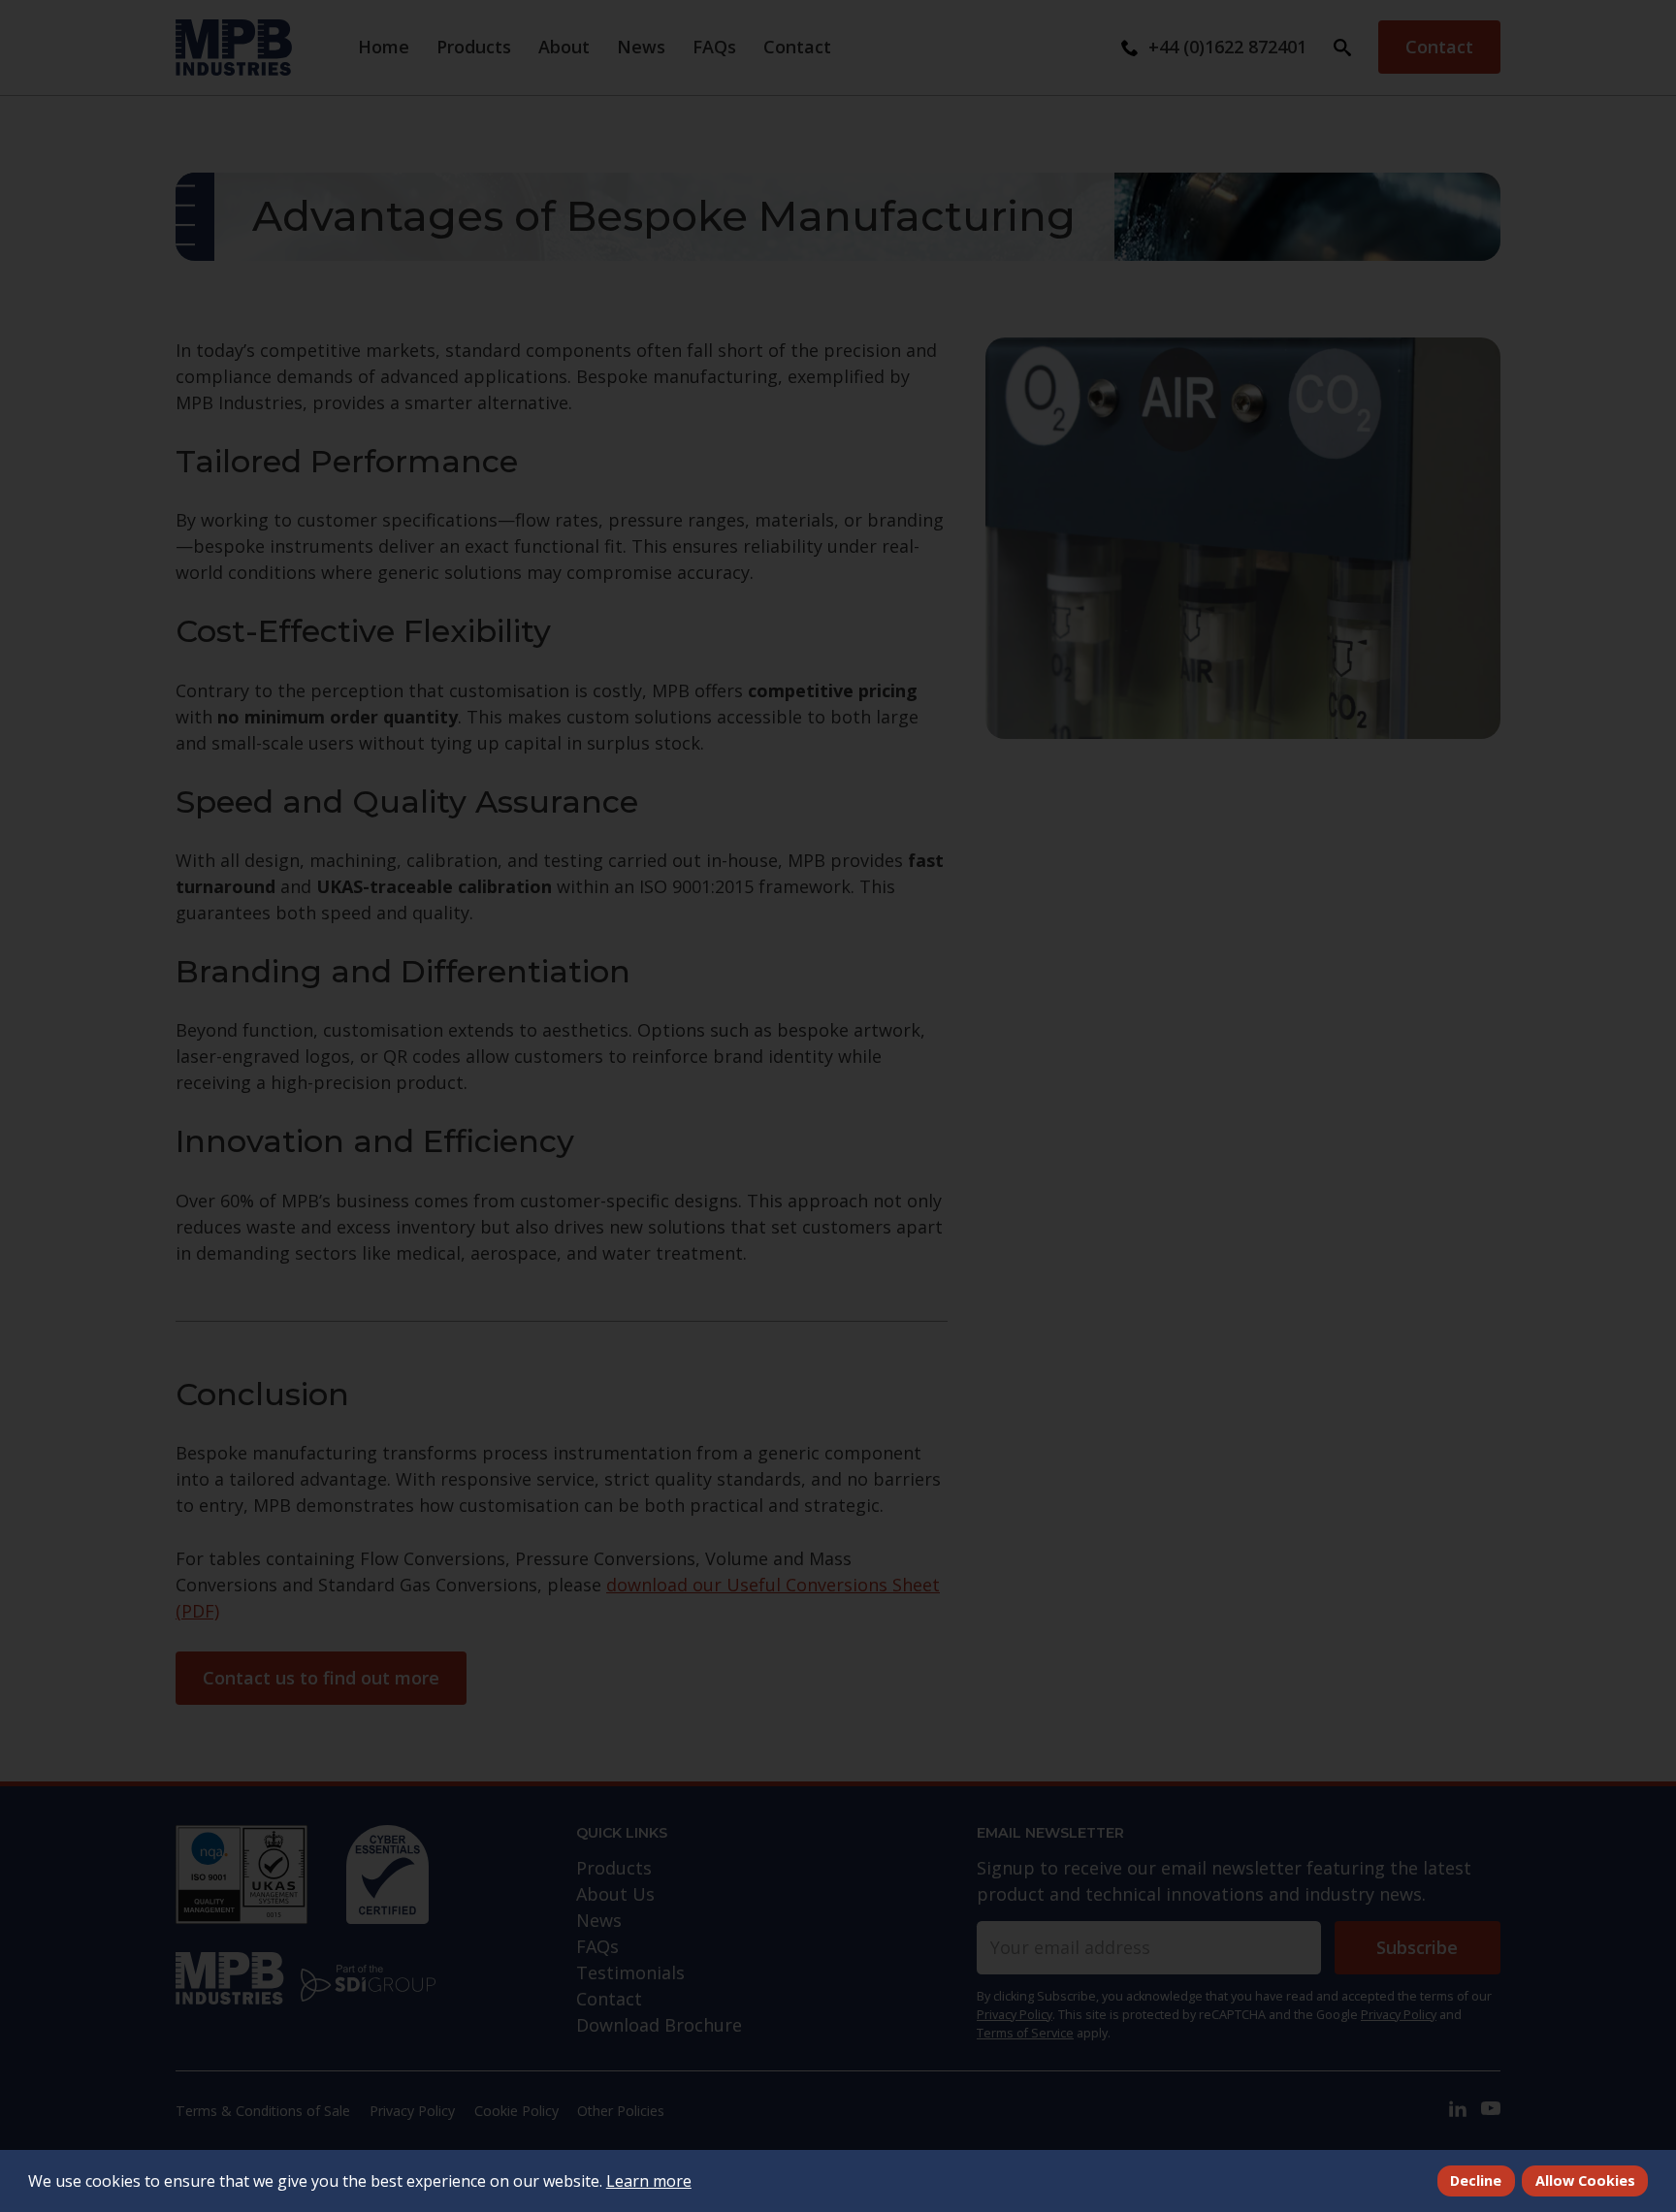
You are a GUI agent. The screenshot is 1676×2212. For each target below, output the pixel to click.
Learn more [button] (649, 2181)
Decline (1476, 2180)
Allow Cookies (1585, 2180)
